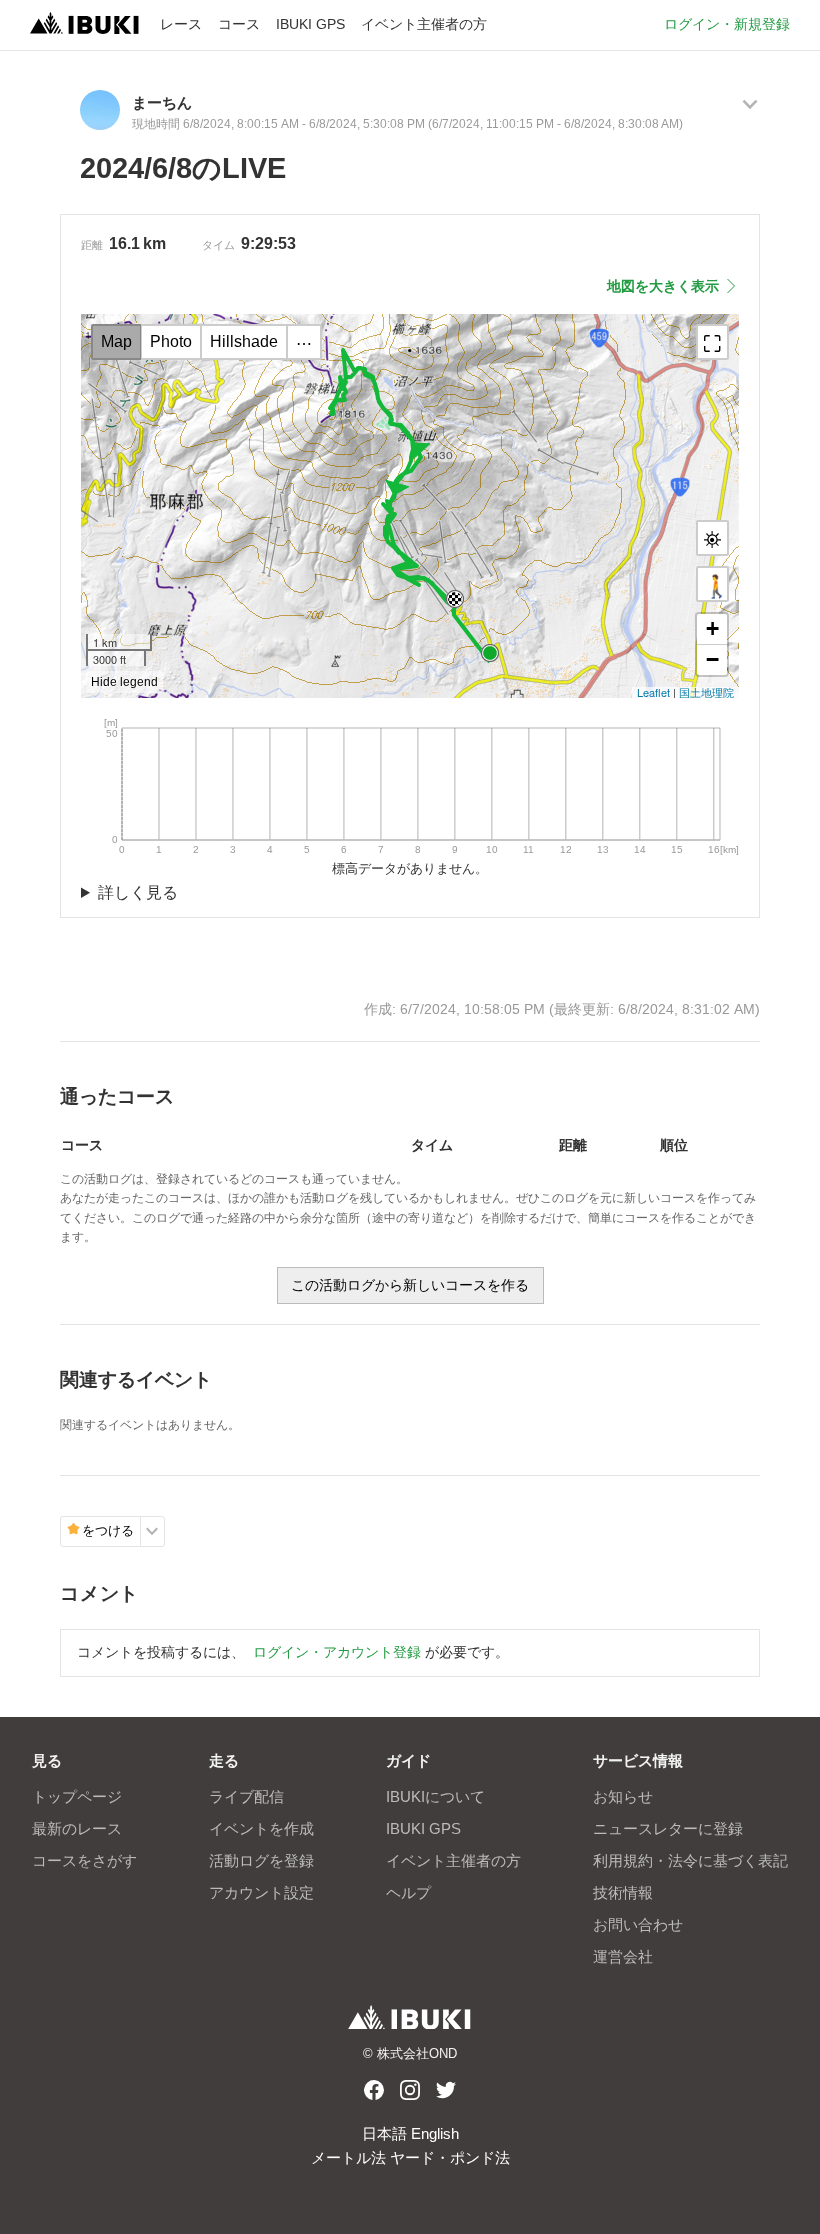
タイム (218, 245)
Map (116, 341)
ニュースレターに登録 (668, 1828)
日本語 (384, 2133)
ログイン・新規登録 (727, 24)
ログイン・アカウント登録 (337, 1652)
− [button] (712, 659)
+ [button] (712, 628)
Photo (171, 341)
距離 (92, 245)
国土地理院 (706, 692)
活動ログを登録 (261, 1860)
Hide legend (124, 682)
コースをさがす (84, 1860)
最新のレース (77, 1828)
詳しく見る (138, 892)
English (435, 2133)
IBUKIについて (435, 1796)
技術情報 (623, 1892)
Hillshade (244, 341)
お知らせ (623, 1796)
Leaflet (653, 692)
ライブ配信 (246, 1796)
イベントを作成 (261, 1828)
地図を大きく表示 (663, 286)
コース (239, 24)
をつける (108, 1530)
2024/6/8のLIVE (183, 168)
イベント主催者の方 (424, 24)
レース (181, 24)
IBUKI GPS (310, 24)
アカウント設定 (261, 1892)
